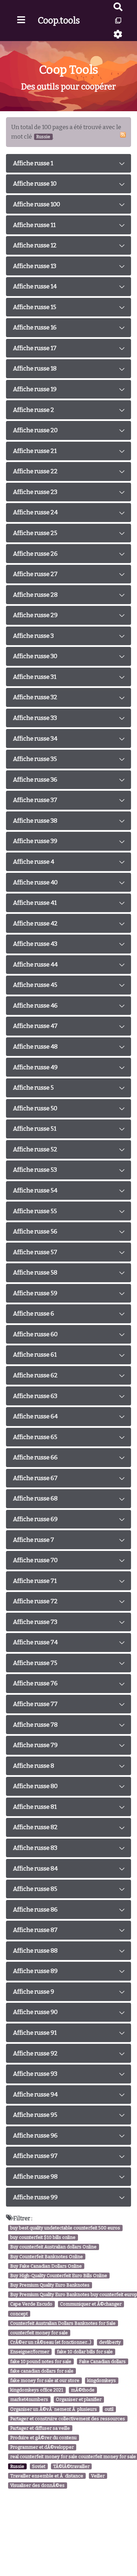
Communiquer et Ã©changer (91, 2304)
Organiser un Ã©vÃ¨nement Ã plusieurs (54, 2409)
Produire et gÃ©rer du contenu (43, 2438)
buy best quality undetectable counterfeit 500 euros (65, 2228)
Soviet (39, 2466)
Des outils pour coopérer (68, 87)
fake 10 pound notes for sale (41, 2361)
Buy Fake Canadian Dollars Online (46, 2266)
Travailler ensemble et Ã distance (47, 2476)
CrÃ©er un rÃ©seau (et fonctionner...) (51, 2342)
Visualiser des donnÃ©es (37, 2485)
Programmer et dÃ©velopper (42, 2447)
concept (19, 2314)
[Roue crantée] (118, 34)
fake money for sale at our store (45, 2380)
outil (109, 2409)
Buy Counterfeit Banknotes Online (47, 2257)
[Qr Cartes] (118, 21)
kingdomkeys (102, 2380)
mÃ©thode (83, 2390)
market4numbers (29, 2400)
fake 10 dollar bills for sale (85, 2352)
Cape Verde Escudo (31, 2304)
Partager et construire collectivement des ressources (68, 2419)
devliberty (110, 2342)
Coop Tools (69, 70)
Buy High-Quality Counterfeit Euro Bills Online (59, 2276)
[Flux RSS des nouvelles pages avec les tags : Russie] (123, 135)
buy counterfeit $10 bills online (43, 2237)
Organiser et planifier (79, 2400)
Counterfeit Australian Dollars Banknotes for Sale (63, 2323)
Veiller (98, 2476)
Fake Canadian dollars (102, 2361)
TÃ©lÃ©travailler (71, 2466)
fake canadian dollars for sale (42, 2371)
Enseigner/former (30, 2352)
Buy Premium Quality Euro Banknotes (50, 2285)
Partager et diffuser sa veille (40, 2428)
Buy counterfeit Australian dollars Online (53, 2247)
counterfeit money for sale (39, 2333)
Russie (17, 2466)
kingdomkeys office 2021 (37, 2390)
